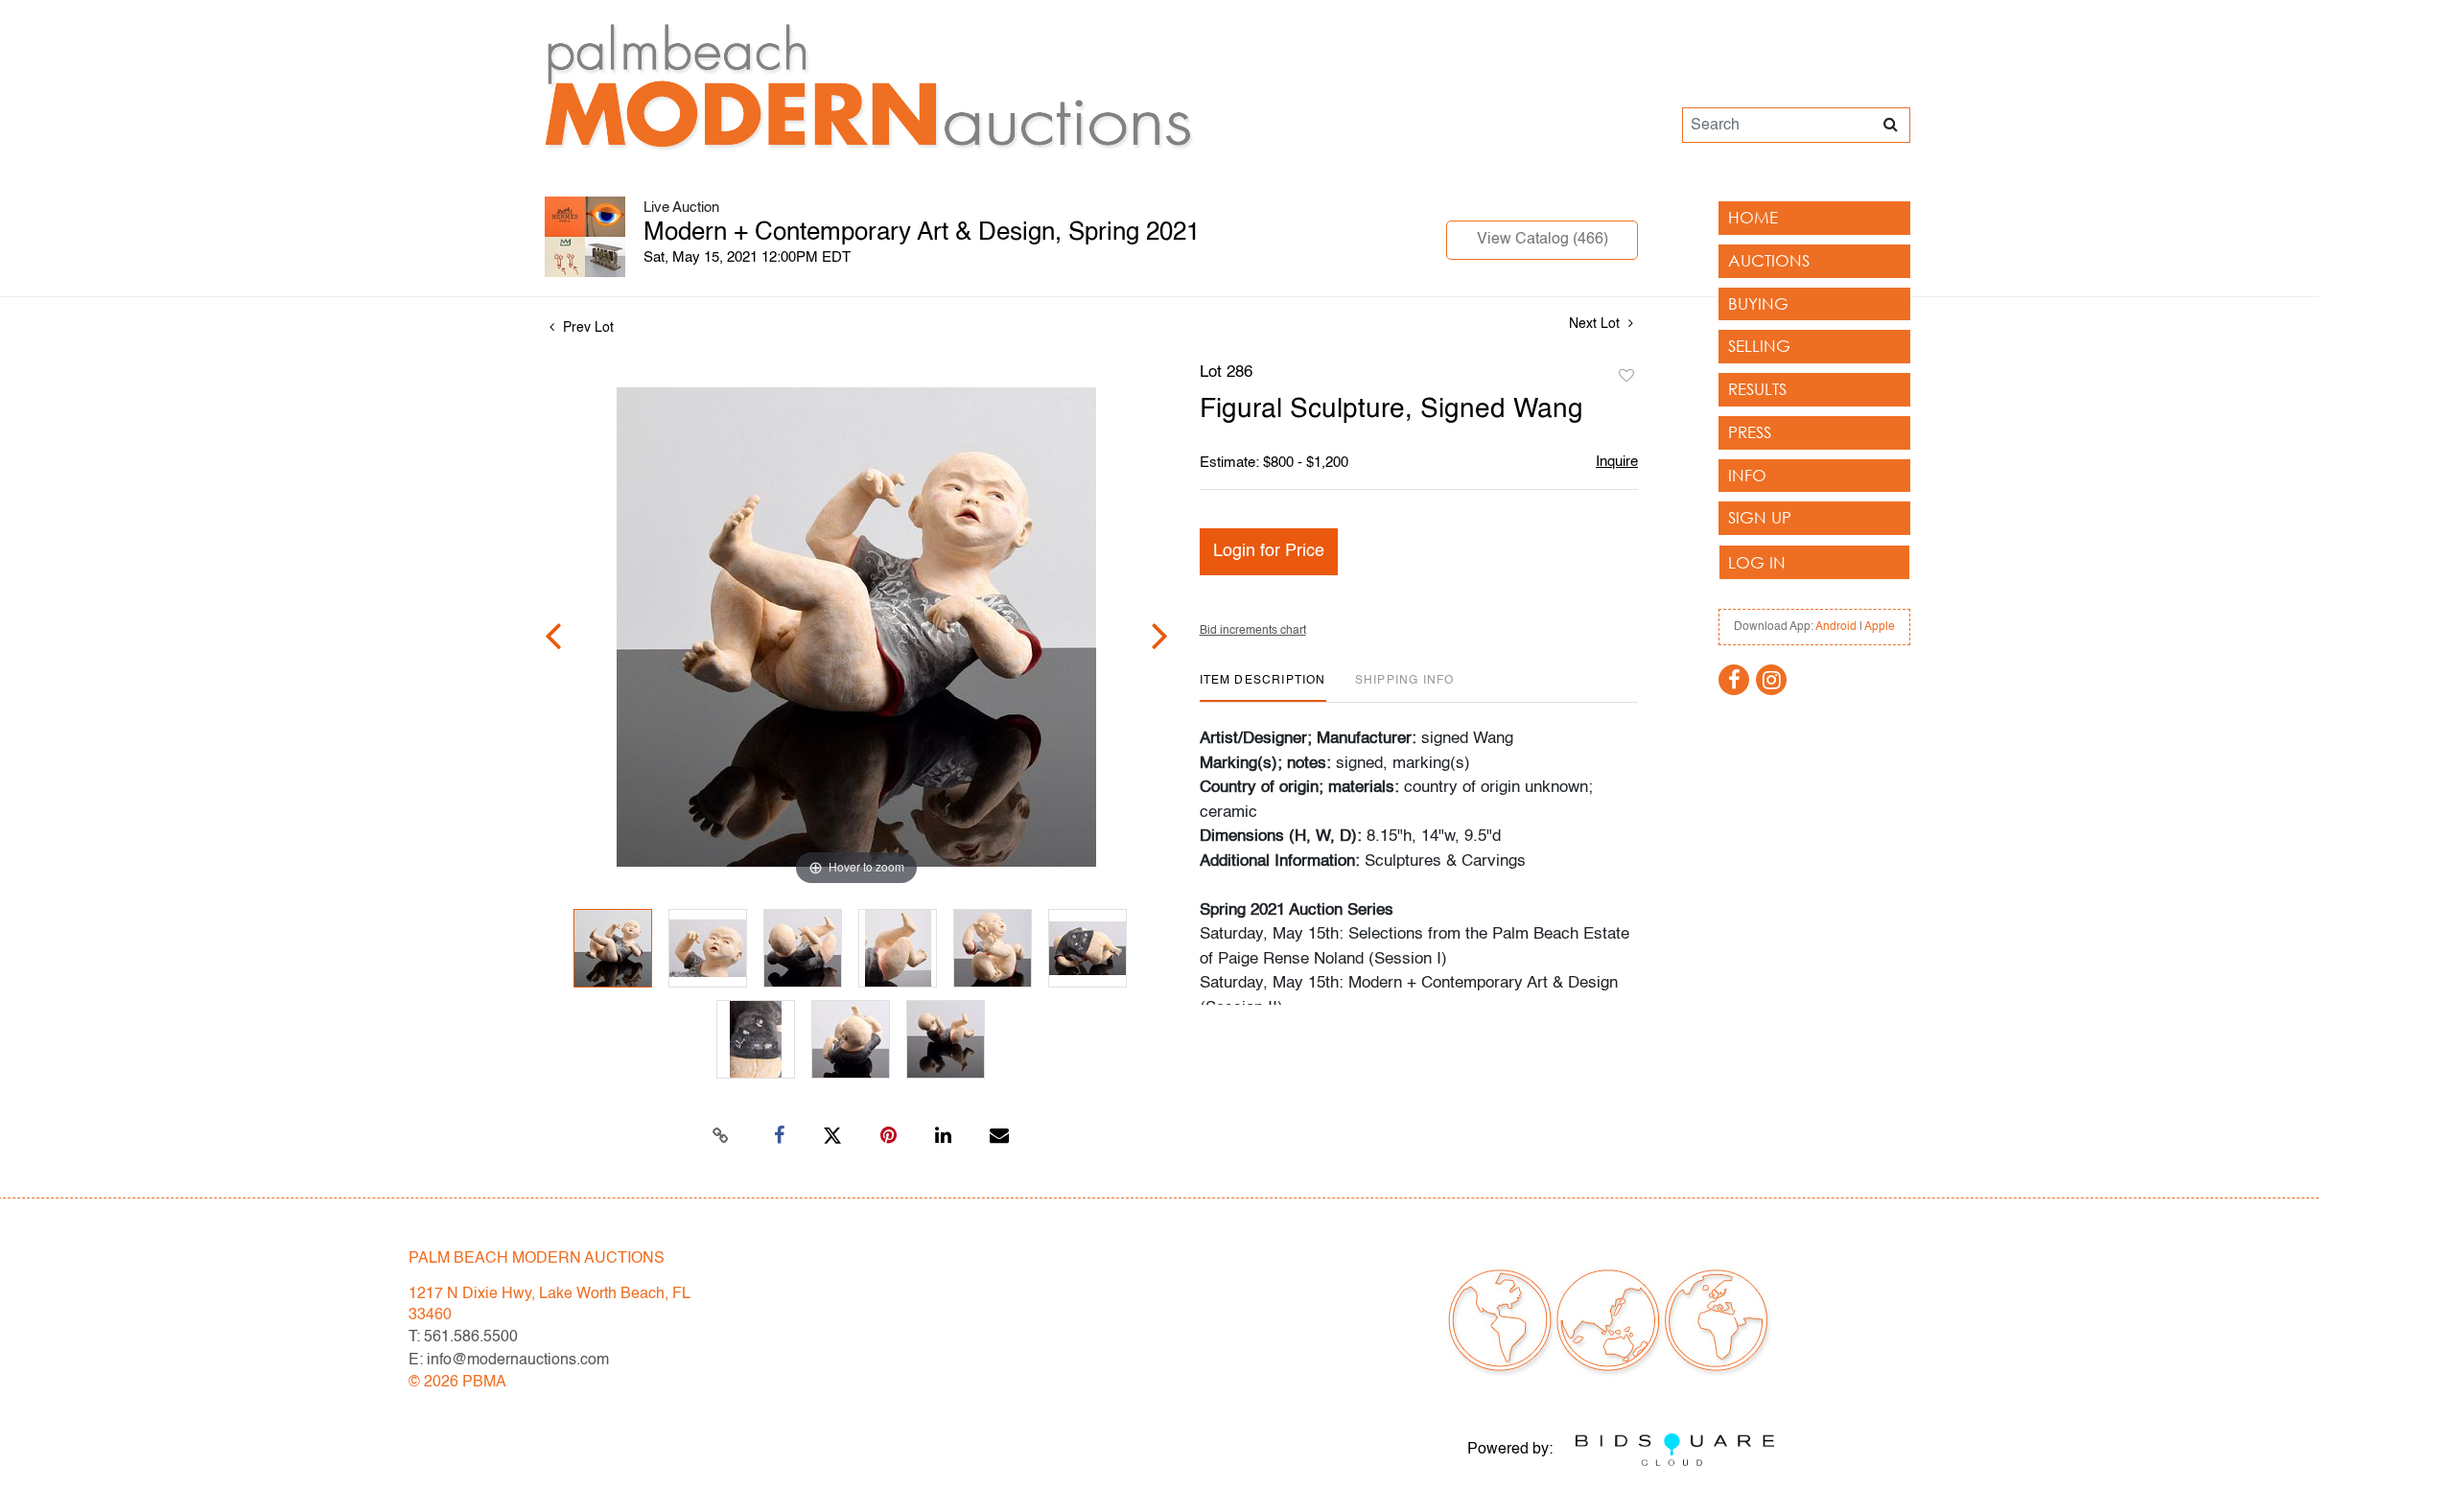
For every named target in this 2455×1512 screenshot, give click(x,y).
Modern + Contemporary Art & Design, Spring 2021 (922, 233)
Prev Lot (586, 328)
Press (1750, 432)
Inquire (1617, 462)
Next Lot (1596, 324)
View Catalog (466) (1543, 240)
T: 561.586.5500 (463, 1338)
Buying (1758, 303)
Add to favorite (1626, 377)
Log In (1757, 562)
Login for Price (1269, 551)
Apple (1880, 627)
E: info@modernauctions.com (509, 1361)
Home (1753, 217)
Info (1747, 475)
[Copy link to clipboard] (721, 1136)
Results (1757, 389)
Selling (1759, 346)
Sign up (1760, 517)
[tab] (1263, 688)
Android (1836, 627)
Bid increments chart (1253, 631)
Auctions (1769, 260)
